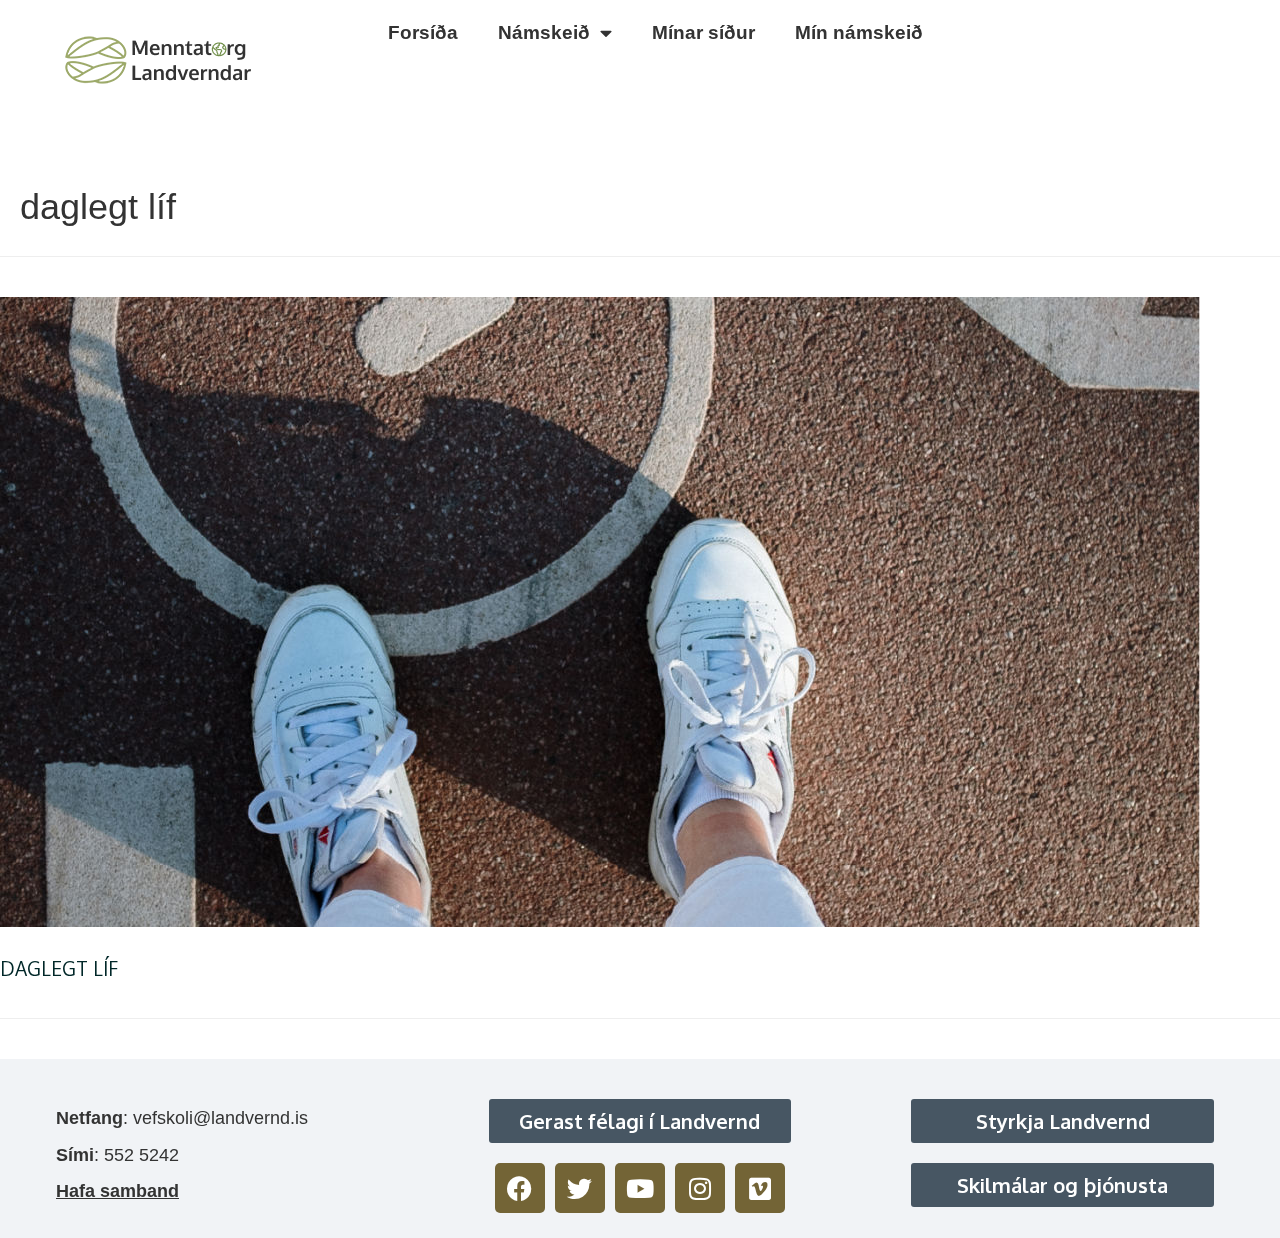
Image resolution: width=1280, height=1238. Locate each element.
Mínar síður (703, 32)
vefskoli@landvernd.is (220, 1118)
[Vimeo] (760, 1188)
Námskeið (544, 32)
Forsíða (423, 32)
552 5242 (141, 1155)
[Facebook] (520, 1188)
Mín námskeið (859, 32)
